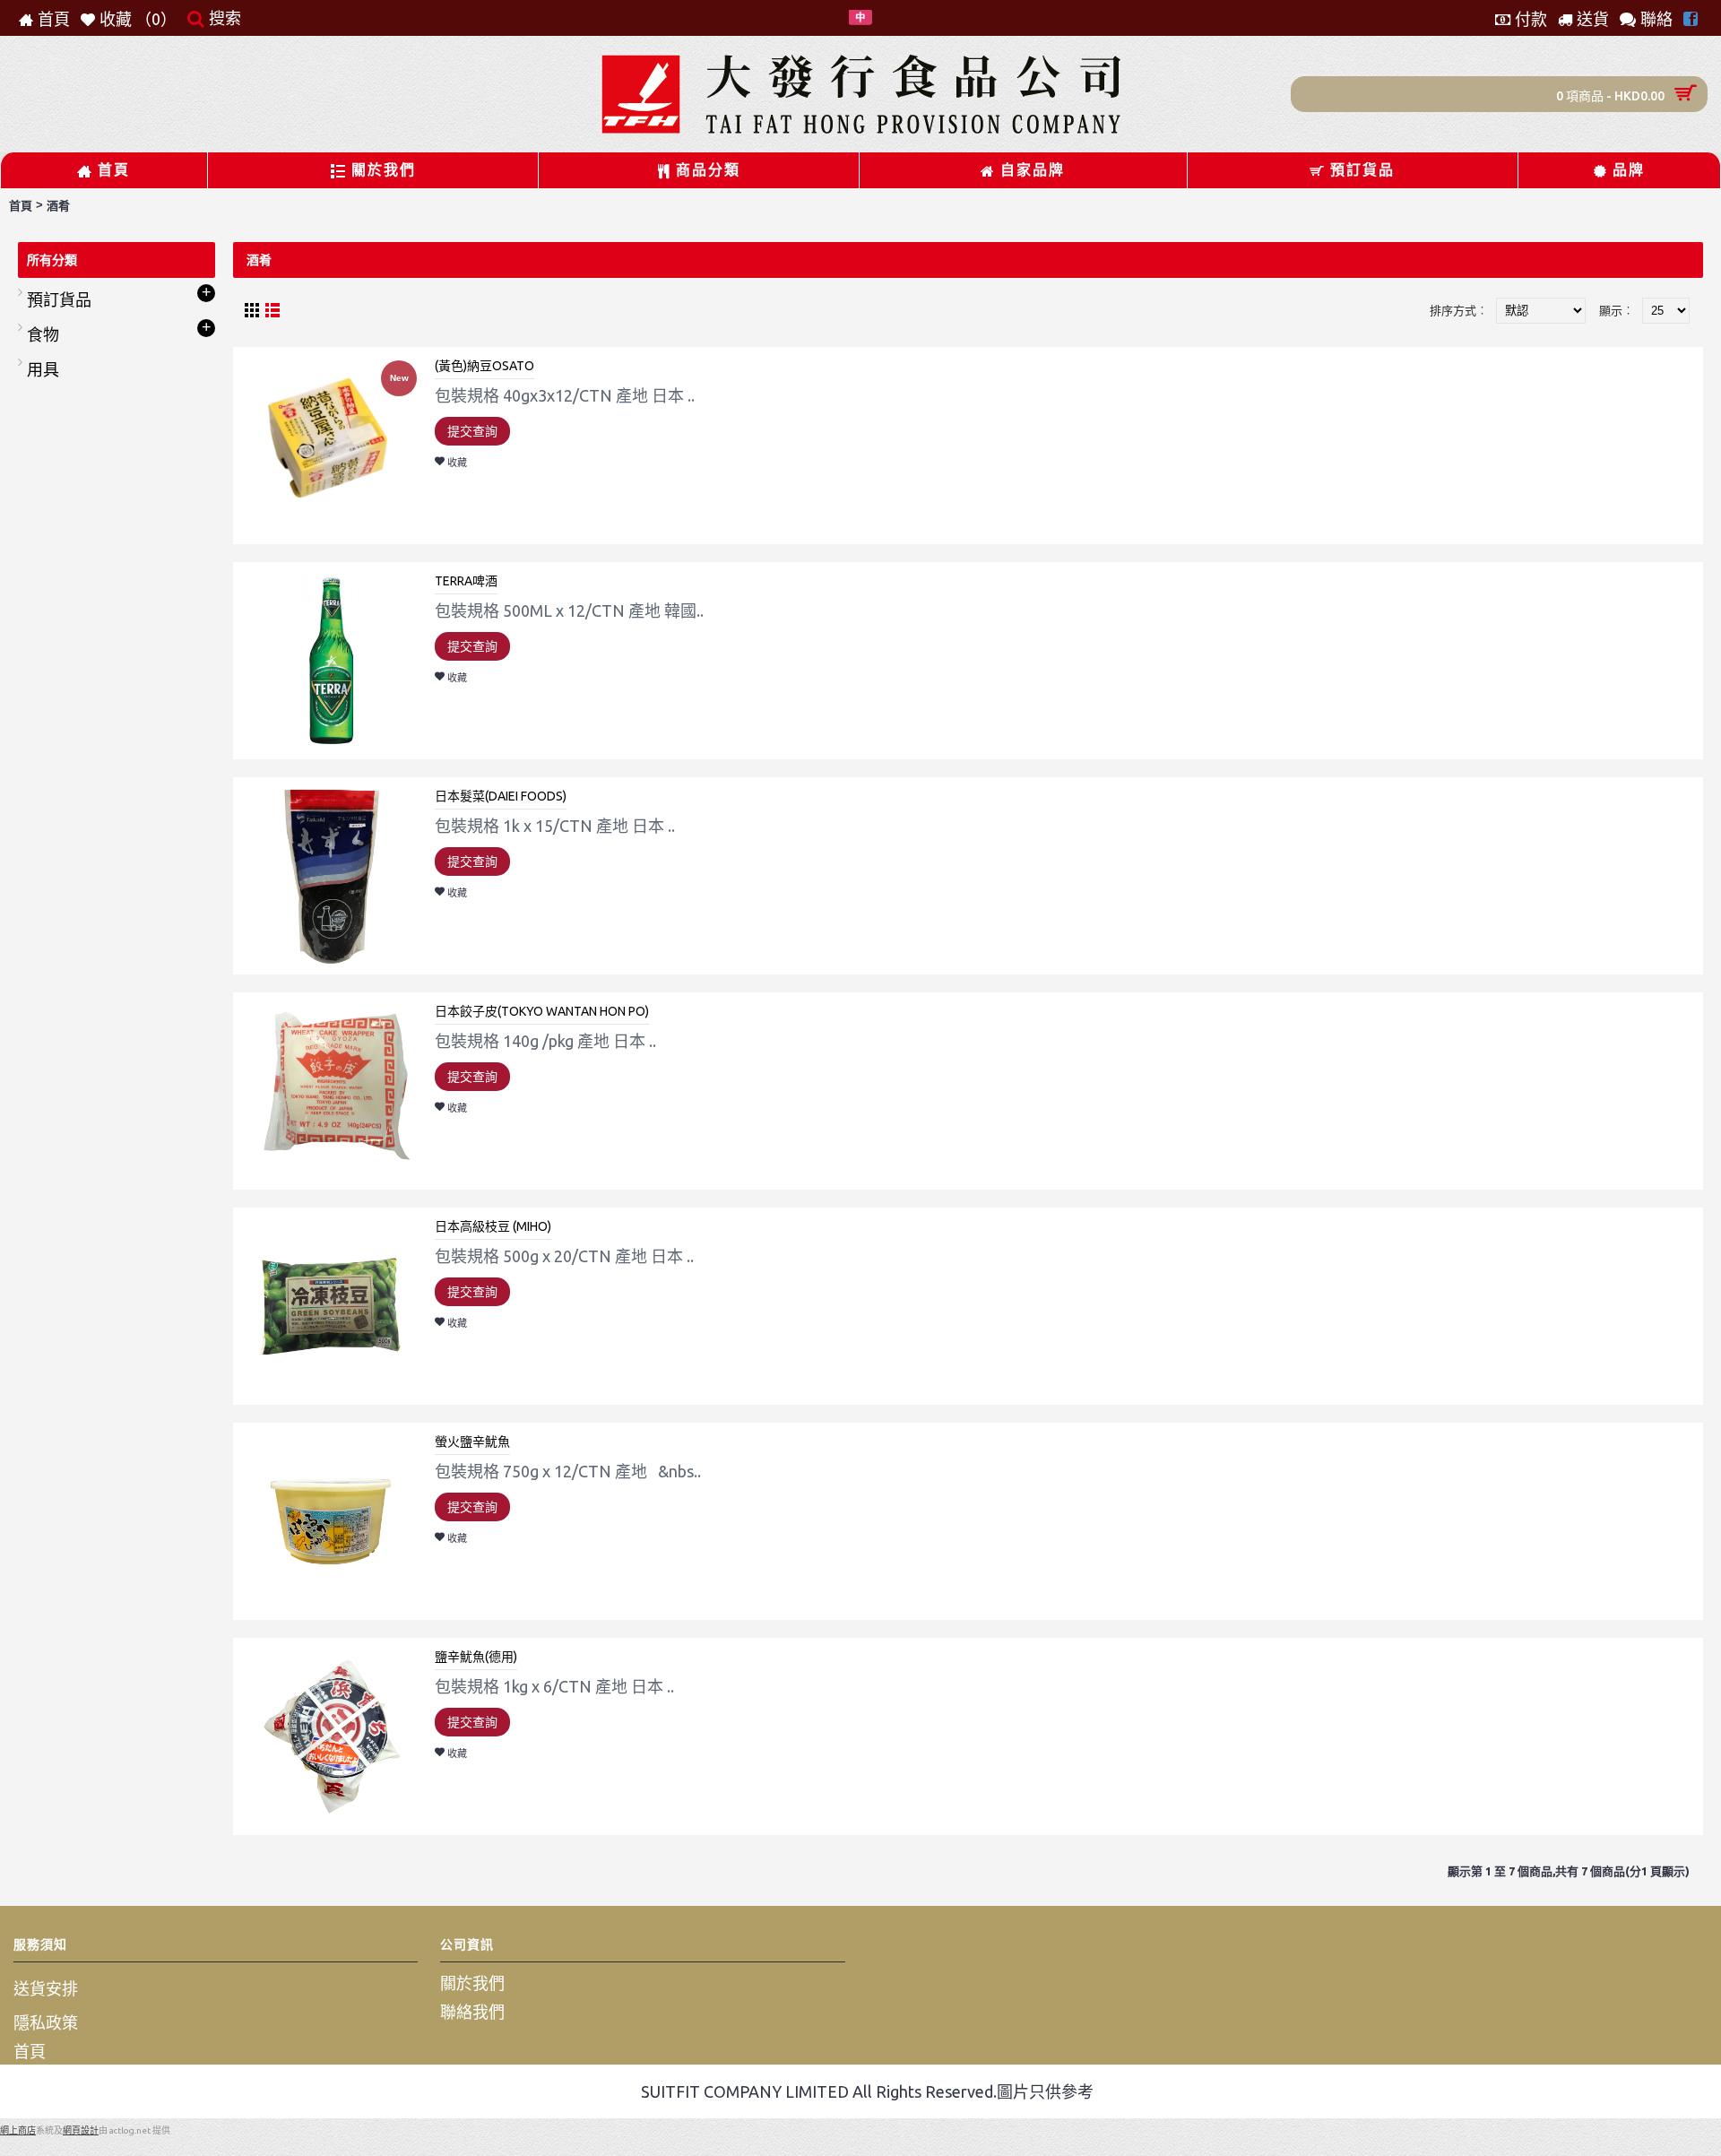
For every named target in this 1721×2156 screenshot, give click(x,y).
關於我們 (472, 1983)
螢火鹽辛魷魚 (472, 1442)
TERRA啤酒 (466, 581)
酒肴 (58, 206)
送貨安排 (46, 1988)
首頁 (21, 206)
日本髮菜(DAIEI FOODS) (501, 796)
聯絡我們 (472, 2012)
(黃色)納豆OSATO (484, 366)
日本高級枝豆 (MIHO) (493, 1226)
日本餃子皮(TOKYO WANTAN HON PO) (542, 1011)
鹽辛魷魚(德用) (476, 1657)
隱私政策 (46, 2022)
